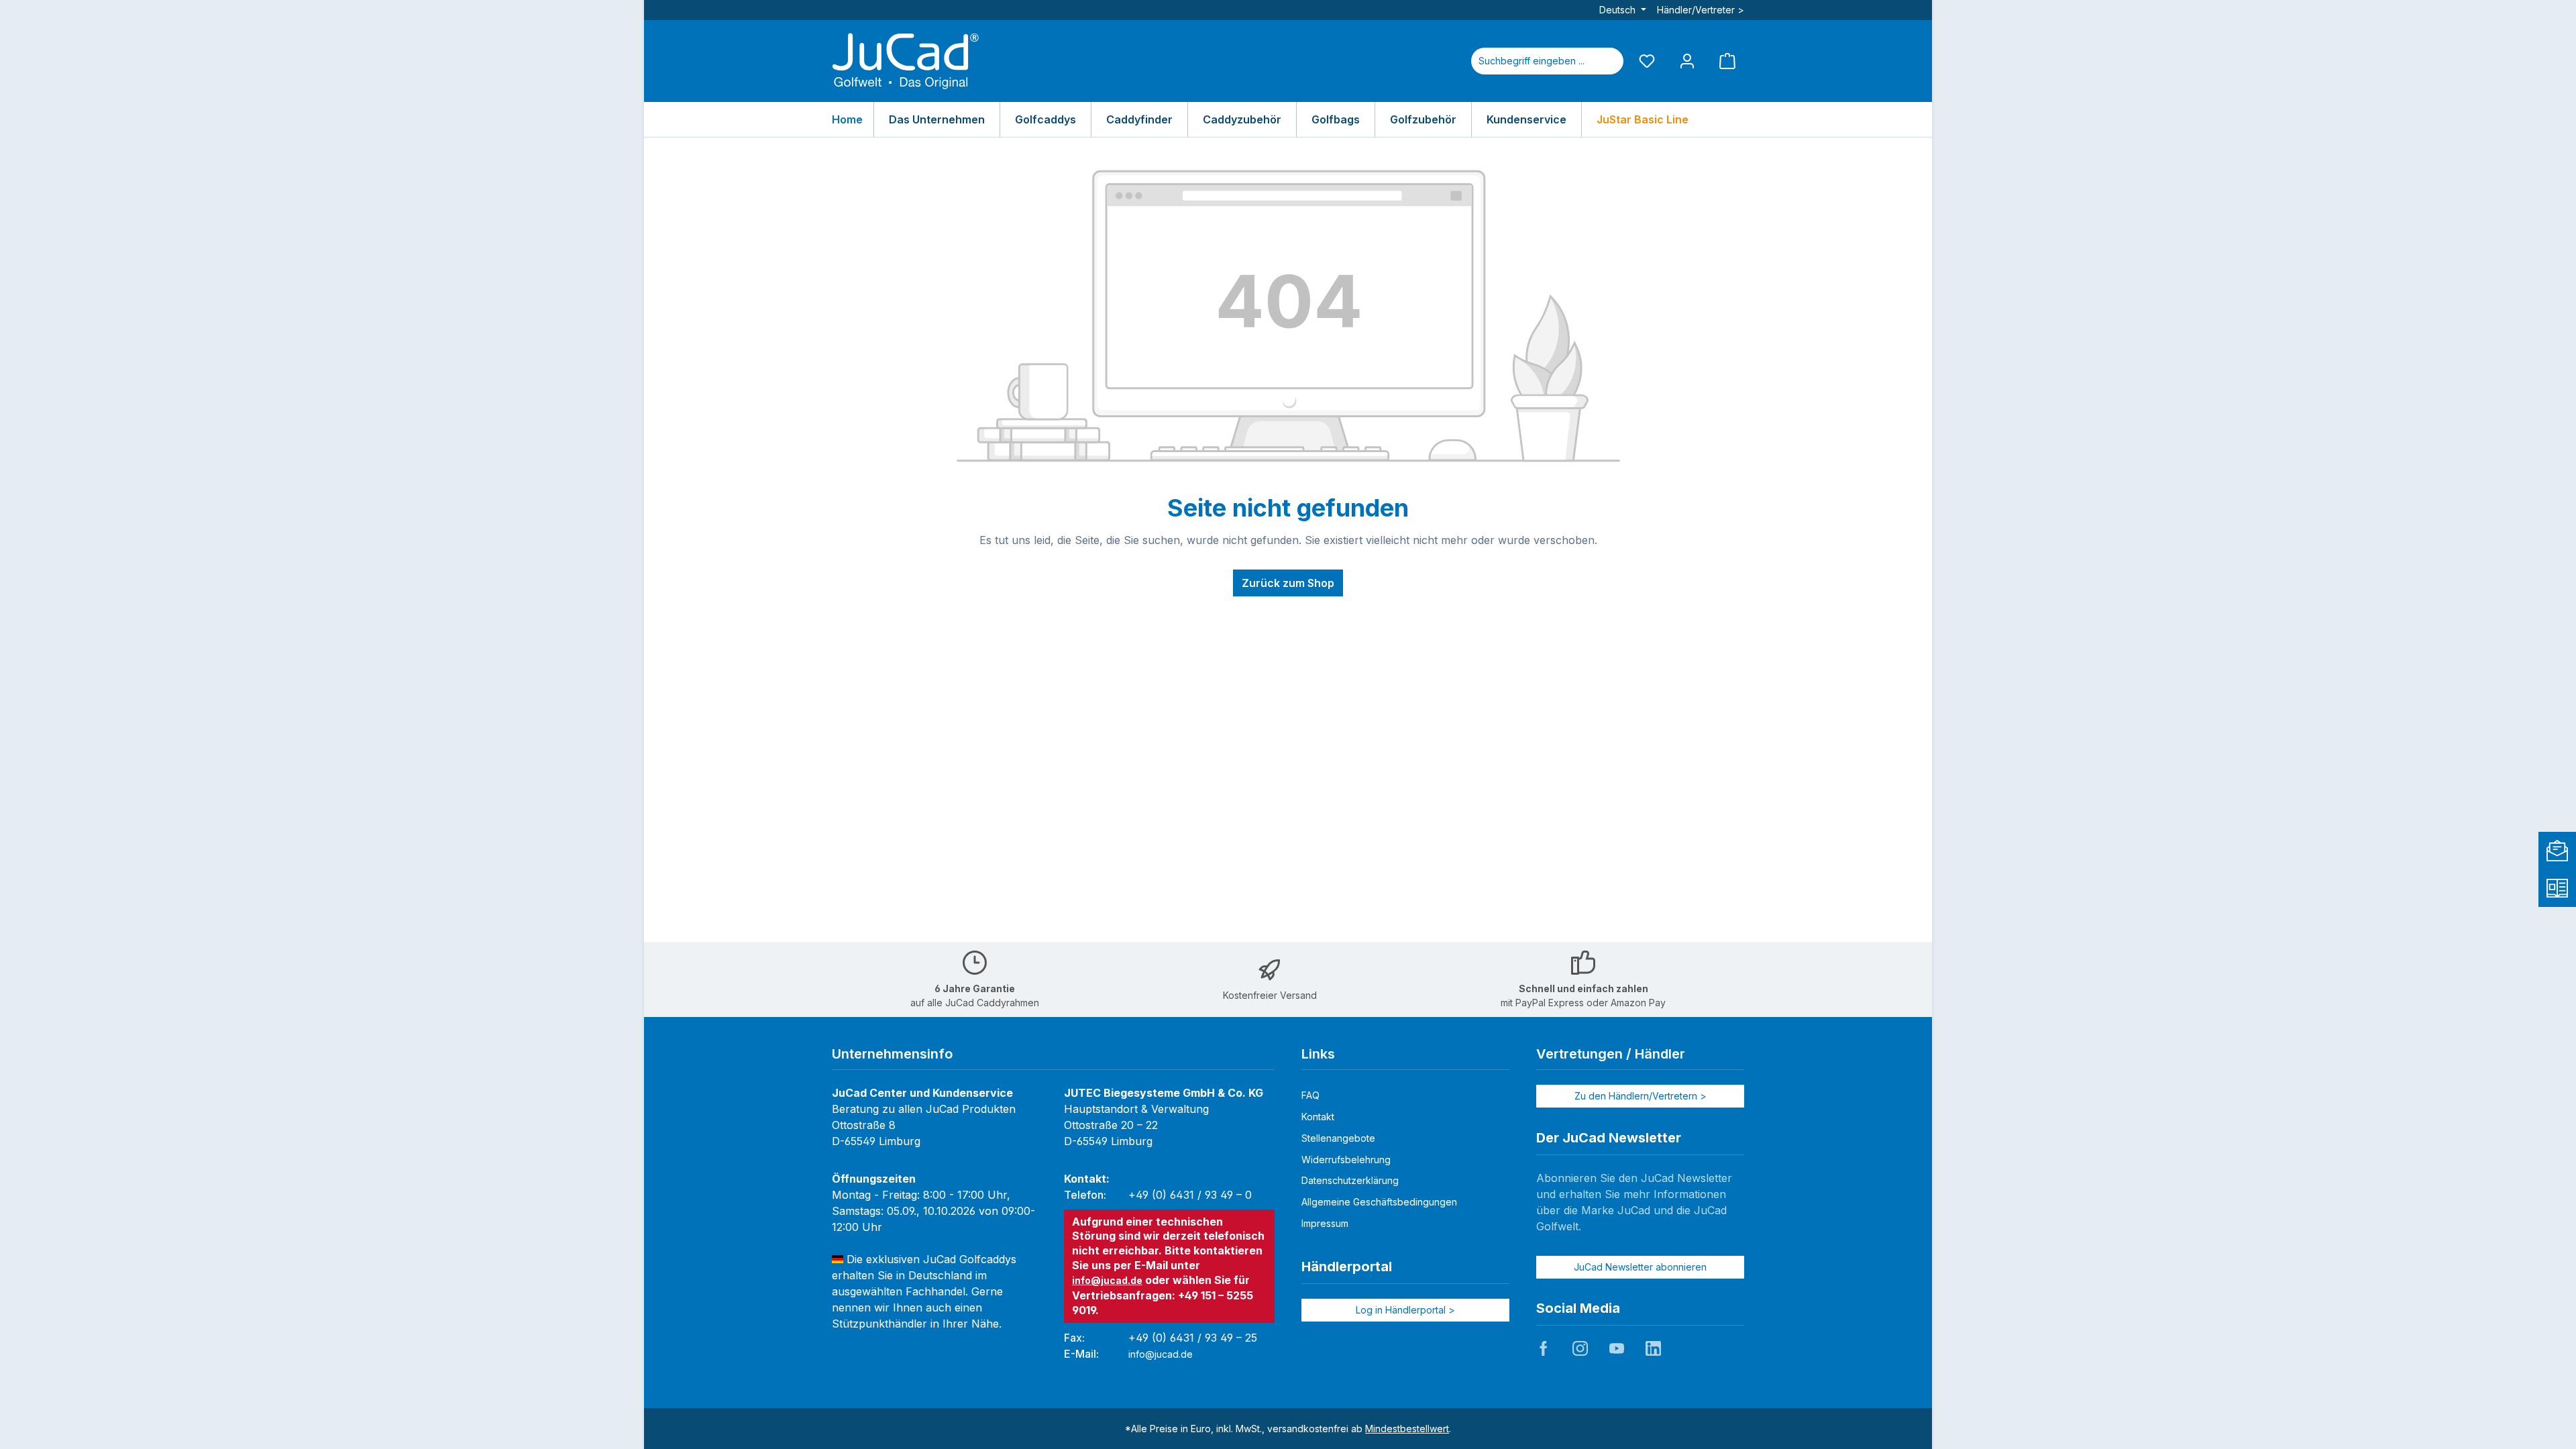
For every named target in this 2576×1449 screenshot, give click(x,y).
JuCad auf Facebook (1544, 1348)
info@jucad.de (1107, 1280)
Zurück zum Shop (1288, 583)
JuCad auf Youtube (1617, 1348)
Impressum (1325, 1223)
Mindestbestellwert (1407, 1429)
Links (1318, 1054)
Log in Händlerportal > (1405, 1310)
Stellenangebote (1338, 1138)
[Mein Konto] (1687, 61)
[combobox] (1532, 61)
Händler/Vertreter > (1701, 10)
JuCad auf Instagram (1580, 1348)
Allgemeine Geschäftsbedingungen (1379, 1202)
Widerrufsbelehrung (1346, 1160)
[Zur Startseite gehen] (906, 61)
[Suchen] (1607, 61)
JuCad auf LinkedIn (1653, 1348)
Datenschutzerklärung (1350, 1180)
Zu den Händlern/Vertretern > (1641, 1096)
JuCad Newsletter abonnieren (1640, 1267)
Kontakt (1318, 1117)
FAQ (1310, 1095)
